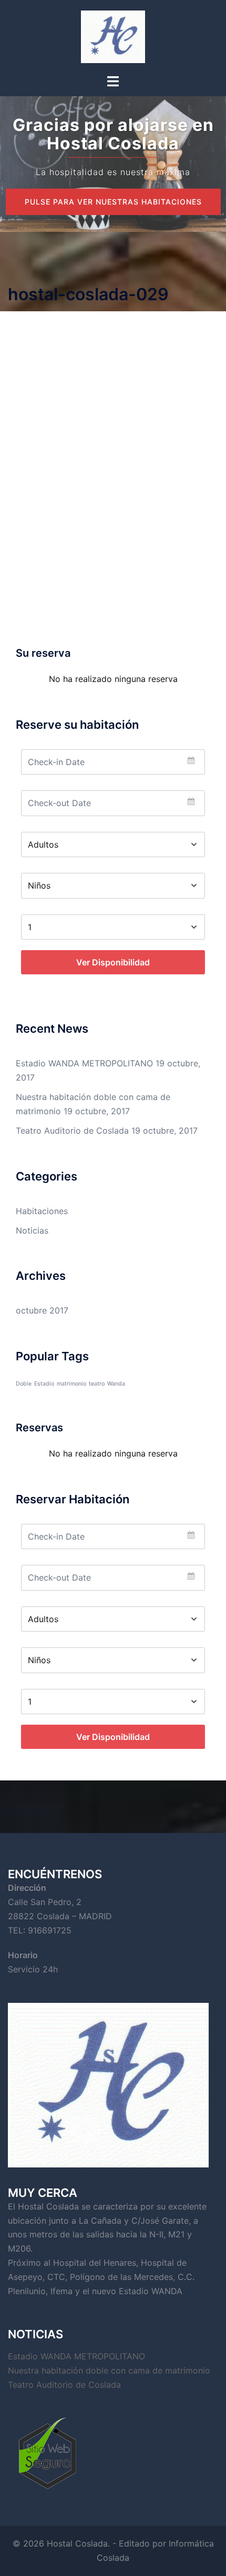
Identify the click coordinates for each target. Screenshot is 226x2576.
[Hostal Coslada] (113, 36)
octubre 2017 (42, 1310)
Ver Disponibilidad (113, 962)
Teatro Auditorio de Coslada (72, 1131)
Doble (24, 1384)
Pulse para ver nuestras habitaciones (113, 202)
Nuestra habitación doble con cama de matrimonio (109, 2370)
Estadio (44, 1384)
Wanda (116, 1384)
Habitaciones (42, 1211)
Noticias (32, 1230)
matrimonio (71, 1384)
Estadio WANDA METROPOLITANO (84, 1063)
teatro (97, 1384)
